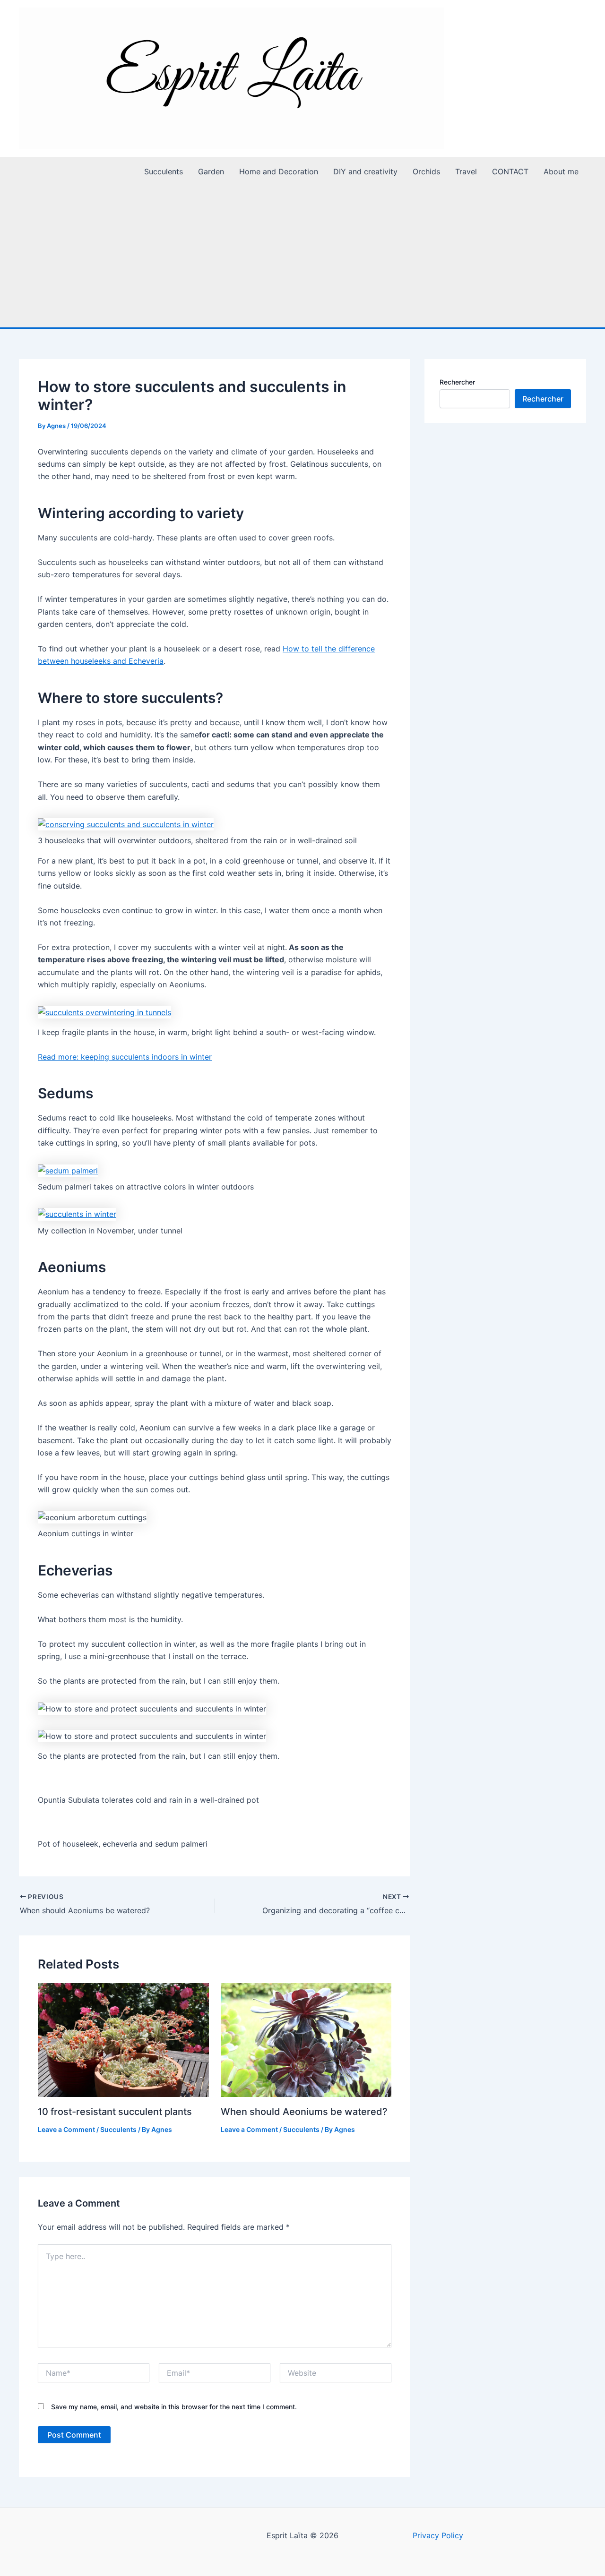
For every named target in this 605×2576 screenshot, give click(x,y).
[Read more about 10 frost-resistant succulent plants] (123, 2039)
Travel (466, 171)
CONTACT (510, 171)
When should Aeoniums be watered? (304, 2112)
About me (561, 171)
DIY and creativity (365, 171)
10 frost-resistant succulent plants (115, 2112)
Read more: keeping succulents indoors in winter (125, 1057)
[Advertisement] (302, 257)
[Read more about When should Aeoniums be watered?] (306, 2039)
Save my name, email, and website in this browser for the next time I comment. (174, 2407)
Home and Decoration (279, 171)
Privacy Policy (438, 2535)
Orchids (426, 171)
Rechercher (457, 382)
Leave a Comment (66, 2129)
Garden (211, 171)
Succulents (164, 171)
